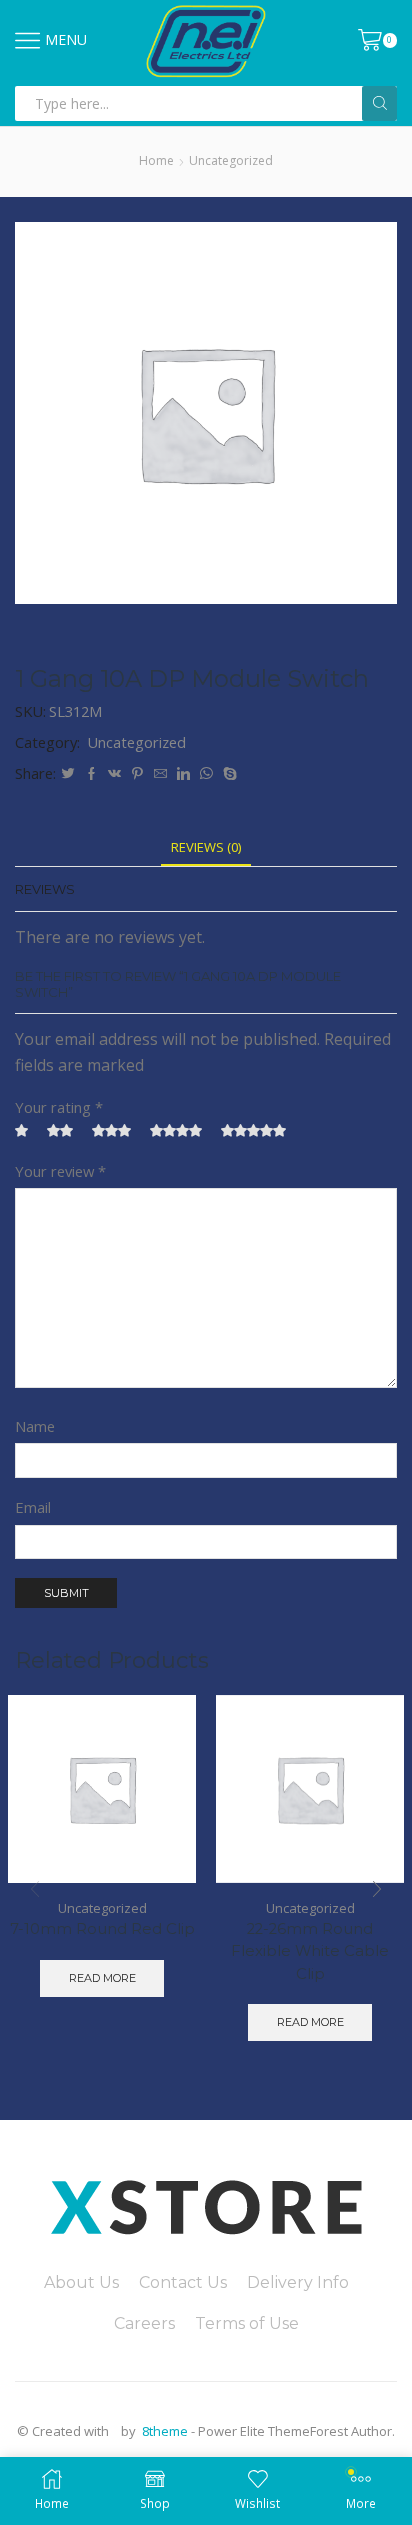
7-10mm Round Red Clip (102, 1929)
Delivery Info (298, 2282)
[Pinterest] (137, 774)
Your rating (59, 1107)
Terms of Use (247, 2323)
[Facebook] (91, 774)
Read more (102, 1978)
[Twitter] (68, 774)
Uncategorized (231, 160)
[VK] (114, 774)
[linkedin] (183, 774)
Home (156, 160)
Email (33, 1507)
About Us (81, 2282)
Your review (60, 1171)
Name (35, 1426)
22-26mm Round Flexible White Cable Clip (310, 1951)
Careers (144, 2323)
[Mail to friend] (160, 774)
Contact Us (183, 2282)
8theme (165, 2431)
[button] (377, 1889)
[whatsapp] (206, 774)
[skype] (227, 774)
